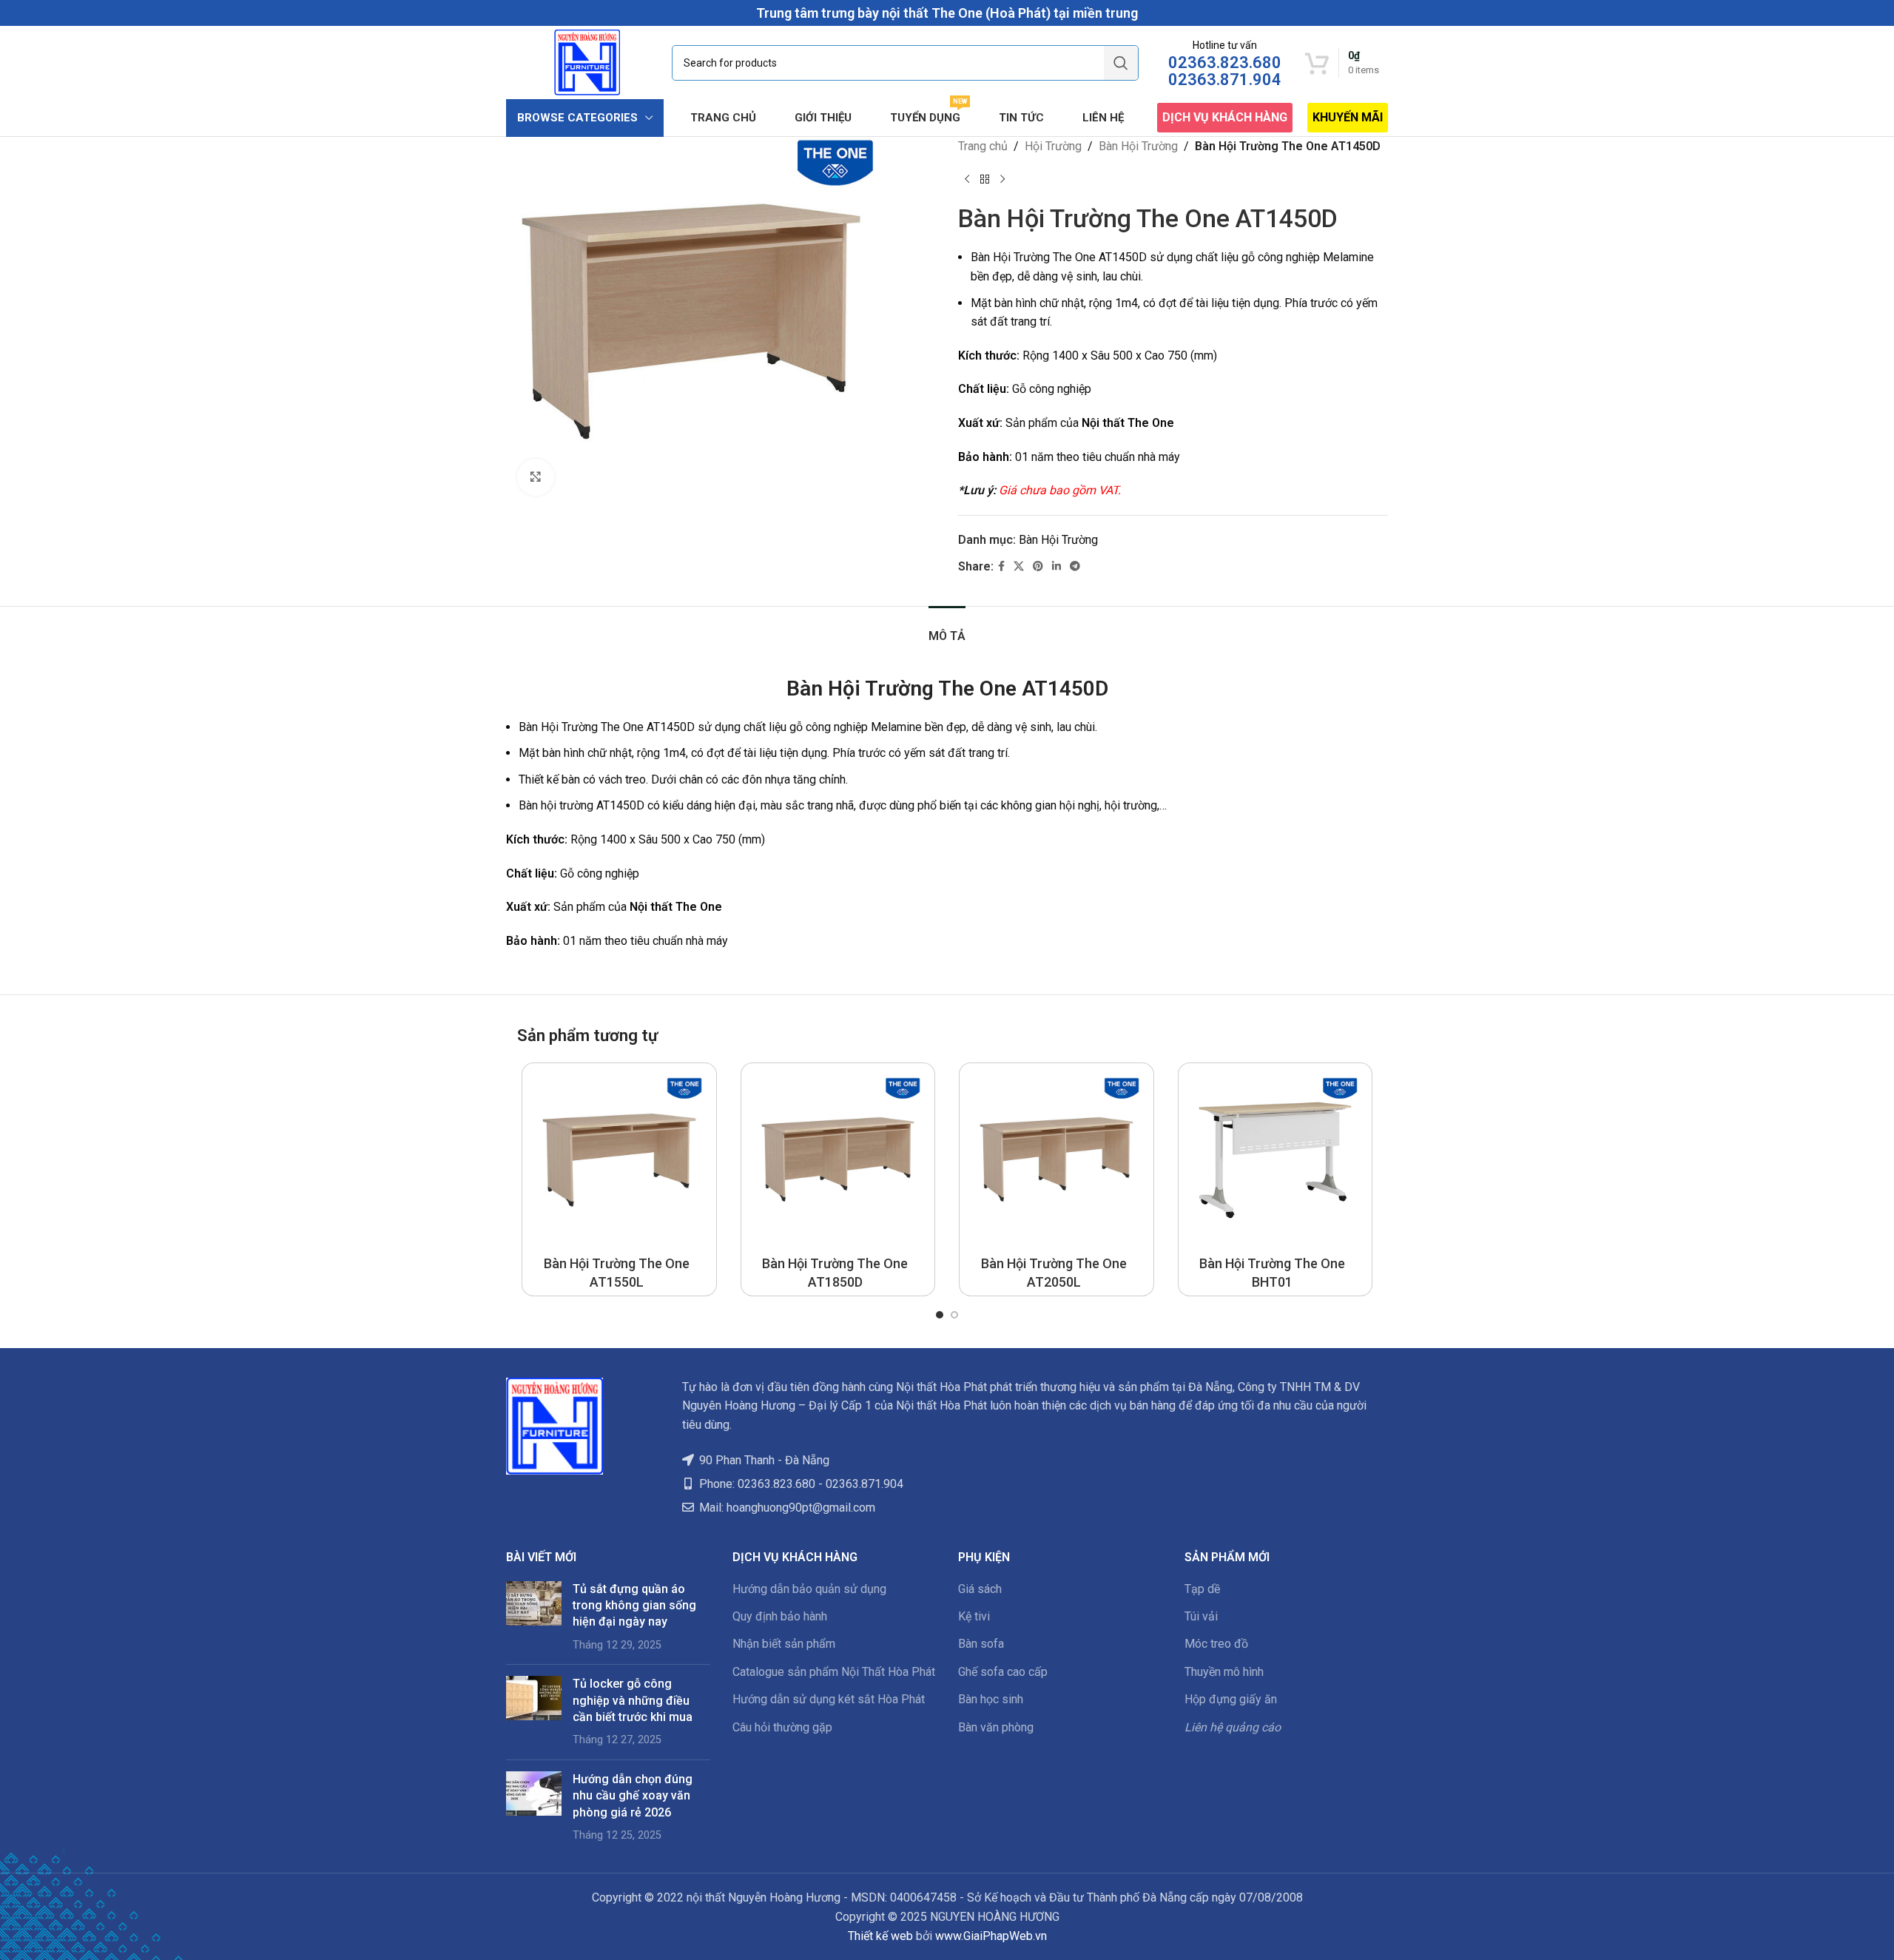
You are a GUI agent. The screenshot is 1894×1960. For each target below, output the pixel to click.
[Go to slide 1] (940, 1315)
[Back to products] (985, 180)
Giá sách (980, 1589)
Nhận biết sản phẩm (784, 1644)
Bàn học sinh (991, 1699)
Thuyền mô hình (1224, 1672)
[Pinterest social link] (1038, 566)
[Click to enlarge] (536, 477)
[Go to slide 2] (954, 1315)
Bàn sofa (981, 1644)
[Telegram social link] (1075, 566)
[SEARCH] (1121, 63)
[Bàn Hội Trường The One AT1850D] (838, 1160)
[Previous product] (967, 180)
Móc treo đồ (1216, 1644)
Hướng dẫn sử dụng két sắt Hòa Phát (829, 1699)
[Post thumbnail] (534, 1617)
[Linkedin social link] (1056, 566)
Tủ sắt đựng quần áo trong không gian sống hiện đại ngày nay (634, 1606)
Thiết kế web (880, 1936)
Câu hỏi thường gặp (782, 1727)
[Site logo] (587, 62)
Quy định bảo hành (780, 1616)
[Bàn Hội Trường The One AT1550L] (619, 1160)
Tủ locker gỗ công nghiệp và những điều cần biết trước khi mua (633, 1700)
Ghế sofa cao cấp (1003, 1672)
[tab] (947, 629)
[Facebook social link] (1001, 566)
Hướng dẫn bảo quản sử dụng (809, 1589)
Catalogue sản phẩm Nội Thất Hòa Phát (834, 1672)
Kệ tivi (974, 1616)
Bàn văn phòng (996, 1727)
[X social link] (1019, 566)
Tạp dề (1202, 1589)
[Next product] (1002, 180)
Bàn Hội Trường (1138, 146)
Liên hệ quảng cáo (1233, 1727)
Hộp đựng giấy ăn (1231, 1699)
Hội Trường (1053, 146)
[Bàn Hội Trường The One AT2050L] (1056, 1160)
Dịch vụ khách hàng (1225, 117)
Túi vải (1201, 1616)
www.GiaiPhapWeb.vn (991, 1936)
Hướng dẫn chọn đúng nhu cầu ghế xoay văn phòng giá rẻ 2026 (633, 1796)
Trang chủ (983, 146)
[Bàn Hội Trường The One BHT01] (1275, 1160)
